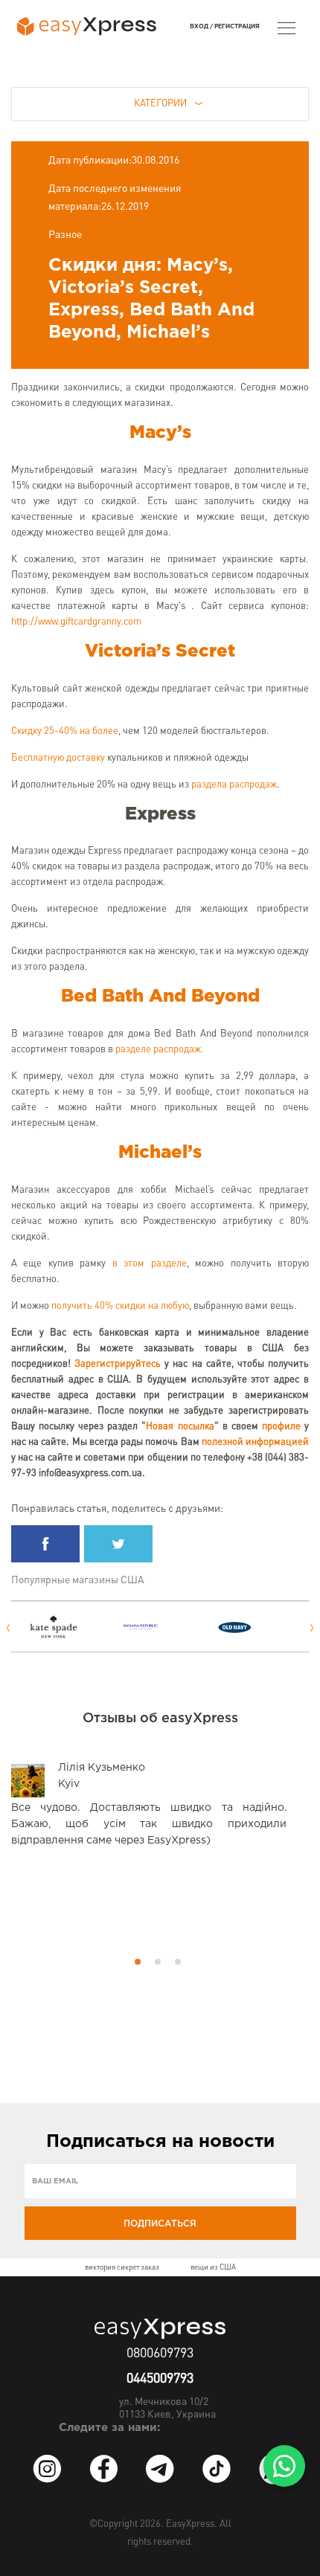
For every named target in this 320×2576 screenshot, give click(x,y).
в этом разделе (150, 1264)
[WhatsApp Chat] (284, 2466)
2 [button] (158, 1962)
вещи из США (213, 2267)
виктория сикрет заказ (122, 2267)
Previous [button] (8, 1628)
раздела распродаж (234, 785)
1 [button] (138, 1962)
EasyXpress (190, 2524)
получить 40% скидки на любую (120, 1306)
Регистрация (237, 26)
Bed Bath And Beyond (160, 996)
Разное (65, 235)
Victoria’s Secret (160, 651)
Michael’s (160, 1153)
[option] (67, 1627)
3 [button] (178, 1962)
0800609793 (160, 2354)
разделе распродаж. (160, 1050)
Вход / (201, 26)
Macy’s (160, 433)
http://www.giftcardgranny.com (76, 622)
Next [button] (312, 1628)
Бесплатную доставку (58, 758)
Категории (160, 104)
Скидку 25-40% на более (65, 731)
